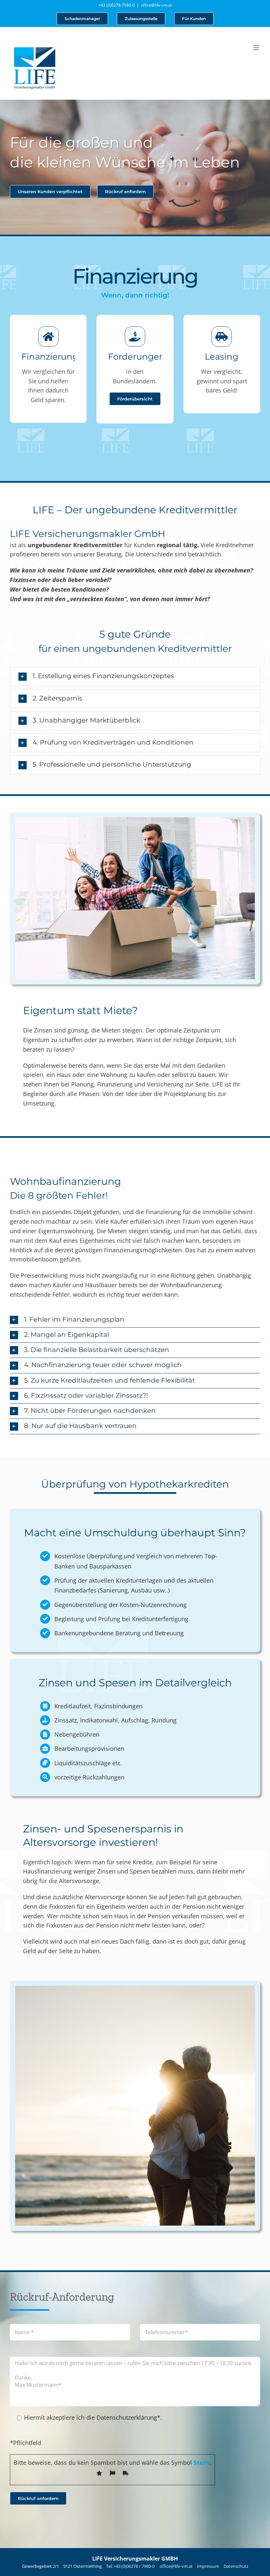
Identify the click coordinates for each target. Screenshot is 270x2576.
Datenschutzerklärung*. (129, 2417)
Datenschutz (236, 2566)
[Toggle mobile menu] (257, 48)
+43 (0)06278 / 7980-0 (135, 2566)
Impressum (208, 2566)
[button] (135, 676)
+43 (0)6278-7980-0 (117, 5)
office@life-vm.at (156, 5)
